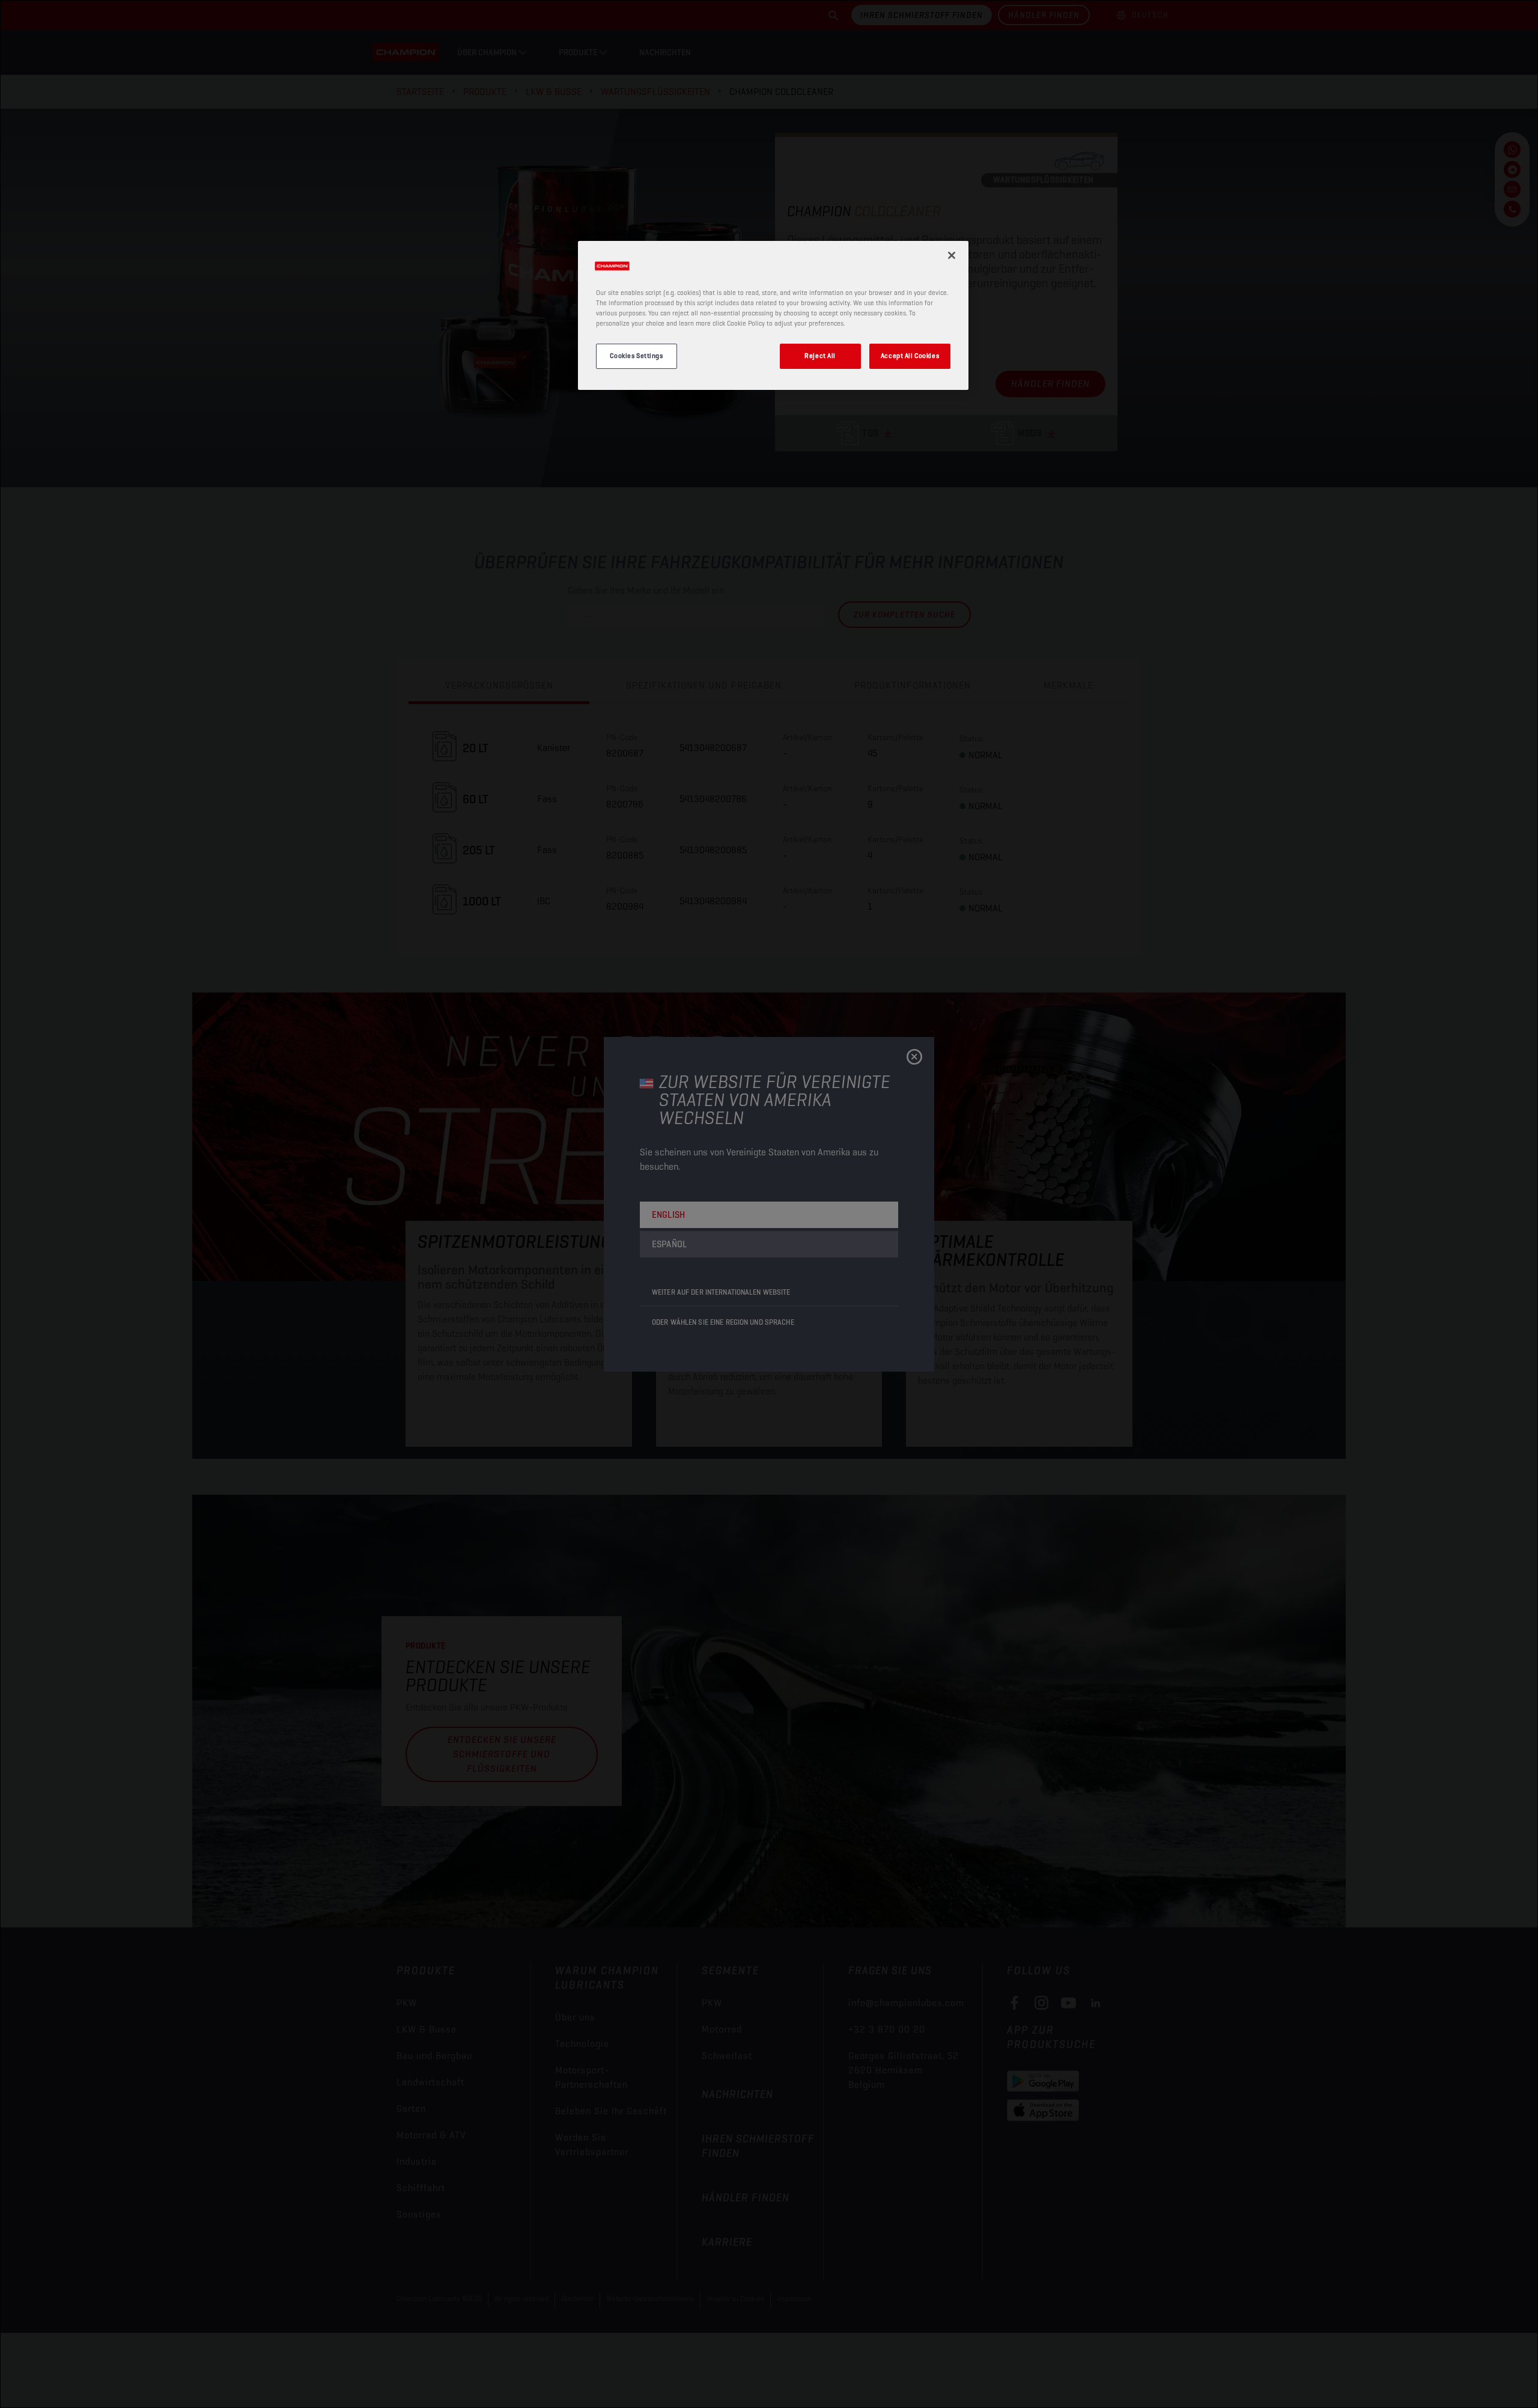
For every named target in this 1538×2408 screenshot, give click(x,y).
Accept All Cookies (910, 356)
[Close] (952, 255)
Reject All (820, 356)
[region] (773, 315)
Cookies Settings (636, 356)
